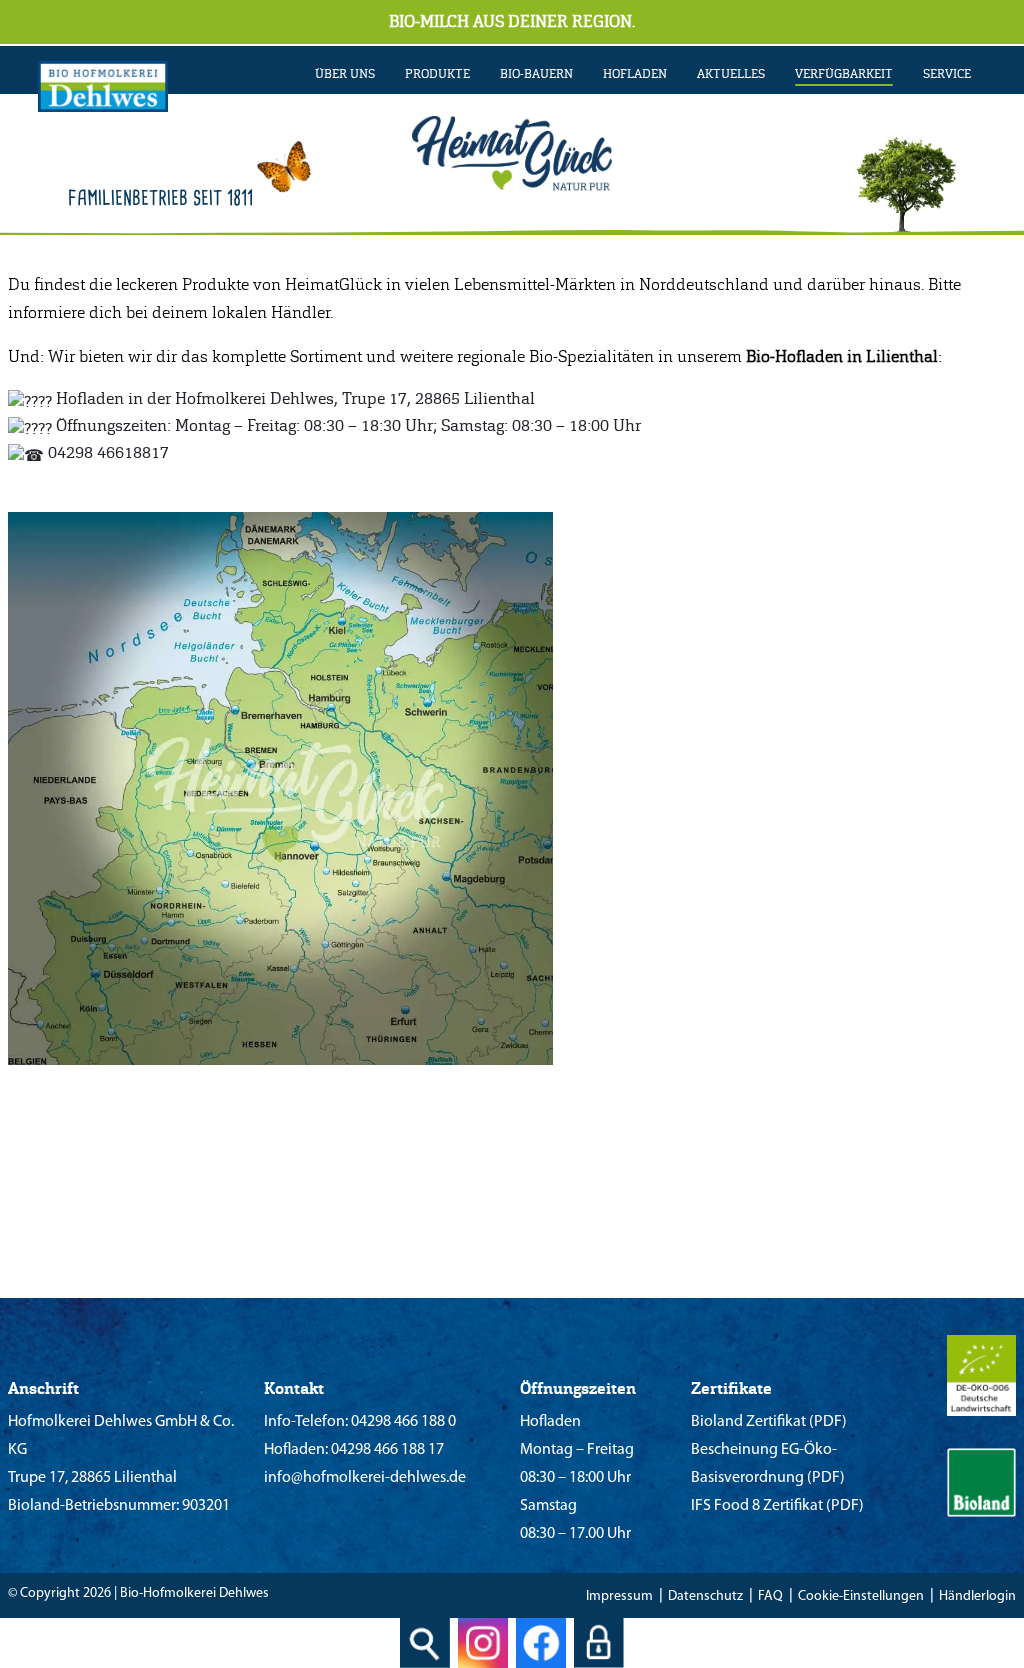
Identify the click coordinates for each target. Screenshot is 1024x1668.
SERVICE (947, 74)
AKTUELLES (731, 74)
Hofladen (635, 74)
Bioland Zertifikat (748, 1422)
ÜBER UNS (345, 74)
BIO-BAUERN (536, 74)
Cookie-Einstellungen (861, 1596)
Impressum (619, 1596)
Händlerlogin (977, 1596)
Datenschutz (705, 1596)
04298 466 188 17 (386, 1450)
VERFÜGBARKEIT (844, 74)
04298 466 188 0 (402, 1422)
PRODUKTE (437, 74)
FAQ (770, 1596)
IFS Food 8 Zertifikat (757, 1506)
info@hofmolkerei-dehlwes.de (365, 1478)
